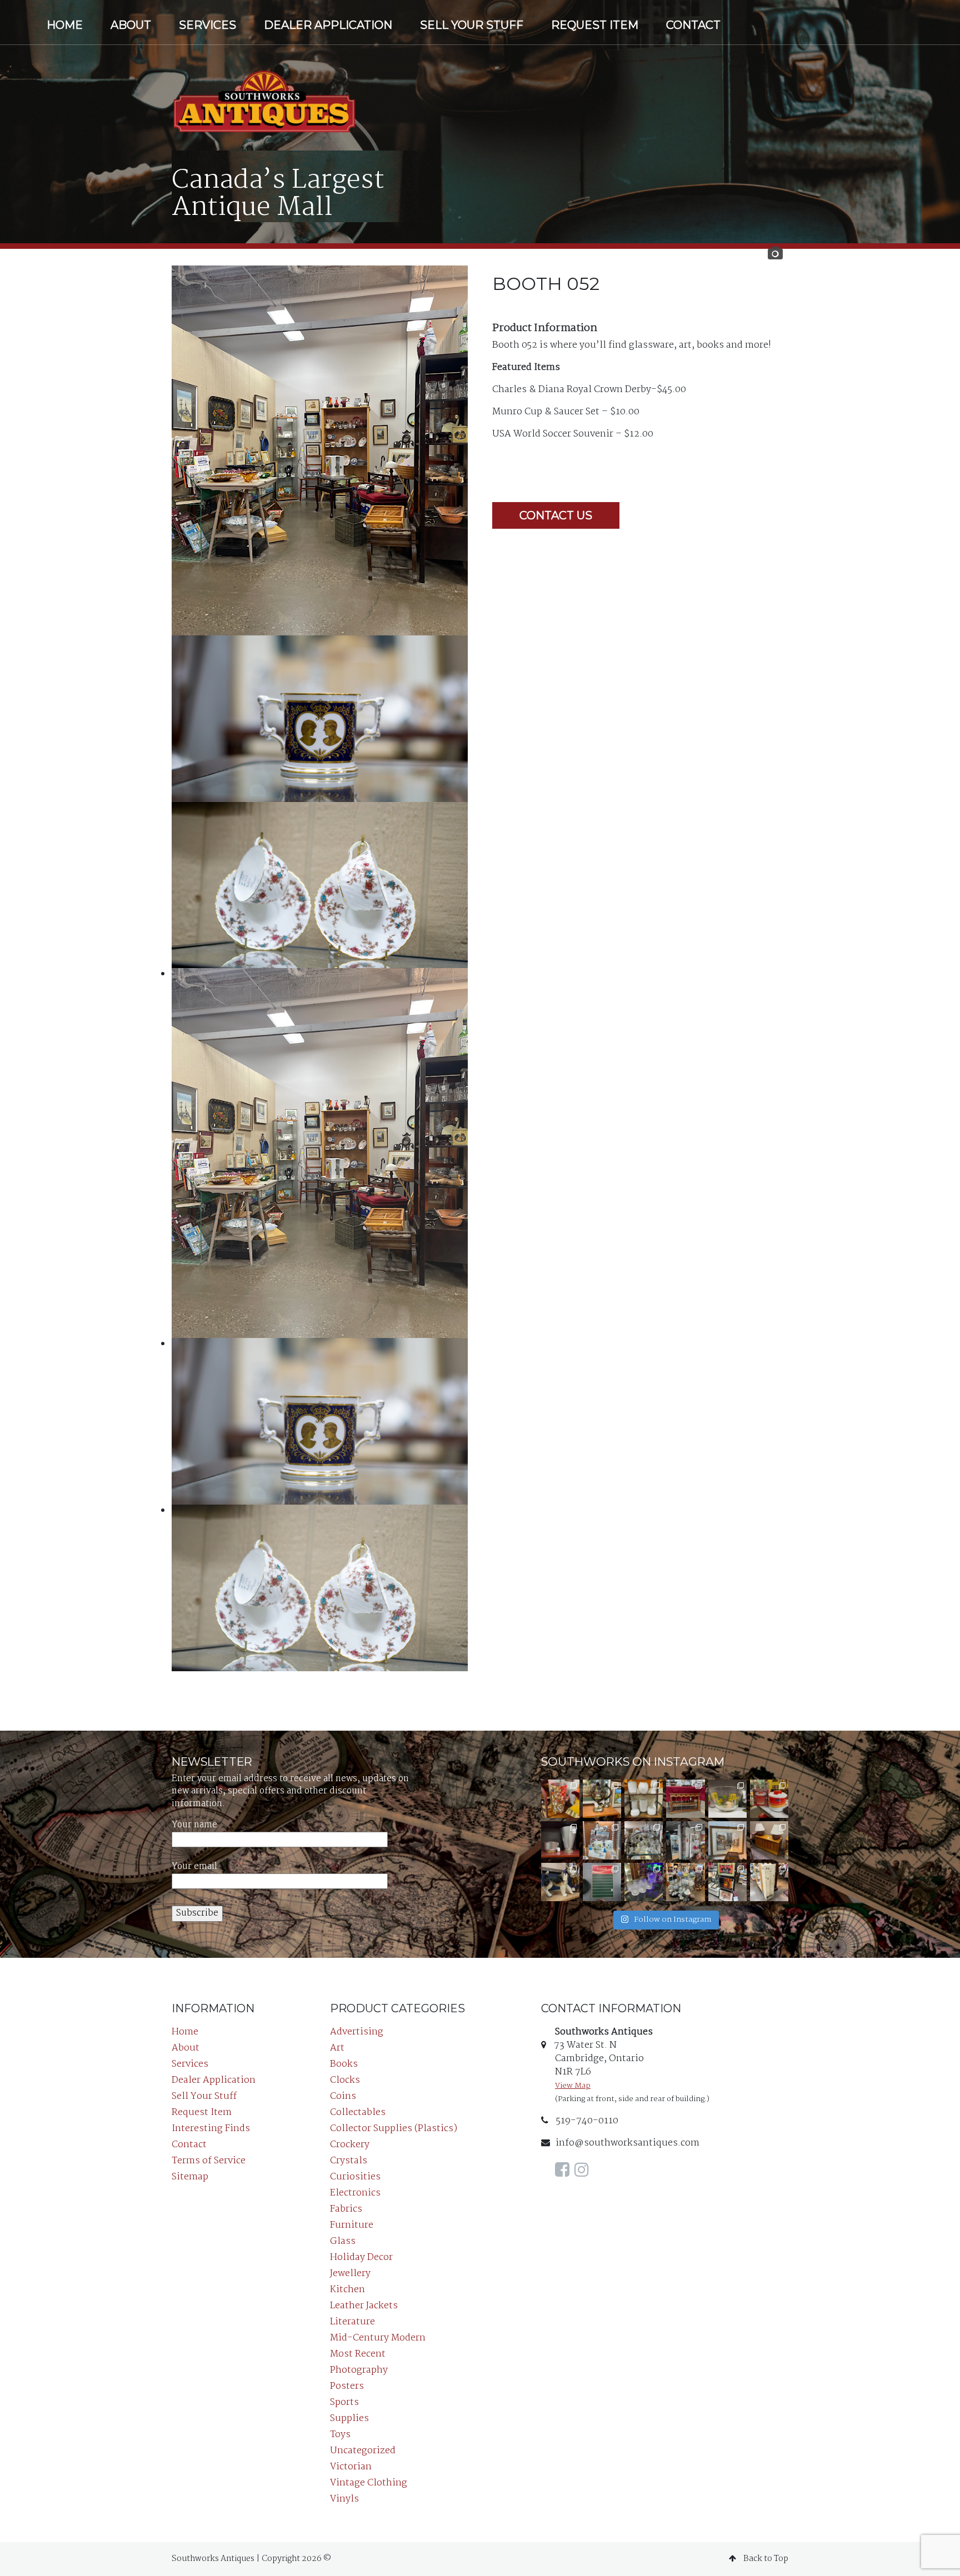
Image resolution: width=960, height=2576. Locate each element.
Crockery (350, 2145)
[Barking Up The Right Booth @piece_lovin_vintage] (644, 1882)
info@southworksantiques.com (627, 2143)
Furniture (352, 2225)
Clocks (345, 2080)
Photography (359, 2370)
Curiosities (355, 2177)
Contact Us (556, 515)
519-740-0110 (586, 2121)
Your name (194, 1825)
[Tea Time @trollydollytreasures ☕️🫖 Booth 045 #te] (685, 1882)
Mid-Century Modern (378, 2338)
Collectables (358, 2113)
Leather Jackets (364, 2306)
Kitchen (347, 2290)
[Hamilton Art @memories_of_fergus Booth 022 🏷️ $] (727, 1840)
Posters (347, 2386)
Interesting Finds (211, 2129)
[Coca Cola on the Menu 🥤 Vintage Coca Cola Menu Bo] (602, 1882)
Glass (343, 2241)
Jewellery (350, 2274)
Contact (693, 25)
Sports (344, 2402)
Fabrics (346, 2209)
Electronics (355, 2193)
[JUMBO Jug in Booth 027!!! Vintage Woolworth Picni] (769, 1799)
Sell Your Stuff (472, 25)
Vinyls (344, 2499)
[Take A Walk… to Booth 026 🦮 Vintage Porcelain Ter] (560, 1882)
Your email (194, 1867)
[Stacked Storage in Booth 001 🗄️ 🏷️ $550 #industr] (769, 1882)
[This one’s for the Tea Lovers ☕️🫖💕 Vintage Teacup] (685, 1799)
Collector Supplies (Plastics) (394, 2129)
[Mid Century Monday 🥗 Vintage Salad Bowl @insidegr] (727, 1799)
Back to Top (765, 2559)
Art (337, 2048)
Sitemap (190, 2177)
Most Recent (358, 2354)
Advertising (357, 2032)
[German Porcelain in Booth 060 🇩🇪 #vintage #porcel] (644, 1799)
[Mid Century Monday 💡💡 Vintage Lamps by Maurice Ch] (769, 1840)
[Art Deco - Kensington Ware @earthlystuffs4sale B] (560, 1840)
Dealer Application (328, 25)
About (131, 25)
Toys (340, 2435)
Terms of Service (209, 2161)
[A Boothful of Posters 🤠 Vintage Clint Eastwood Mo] (727, 1882)
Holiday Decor (361, 2257)
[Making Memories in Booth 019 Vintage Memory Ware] (560, 1799)
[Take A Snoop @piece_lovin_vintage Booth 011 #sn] (602, 1840)
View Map (573, 2086)
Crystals (349, 2161)
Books (344, 2064)
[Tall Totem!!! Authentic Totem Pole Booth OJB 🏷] (685, 1840)
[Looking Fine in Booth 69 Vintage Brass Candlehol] (602, 1799)
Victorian (351, 2467)
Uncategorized (363, 2451)
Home (65, 25)
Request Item (595, 25)
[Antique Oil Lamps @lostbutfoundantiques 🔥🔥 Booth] (644, 1840)
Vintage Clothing (369, 2483)
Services (207, 25)
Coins (343, 2096)
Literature (352, 2322)
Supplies (349, 2419)
